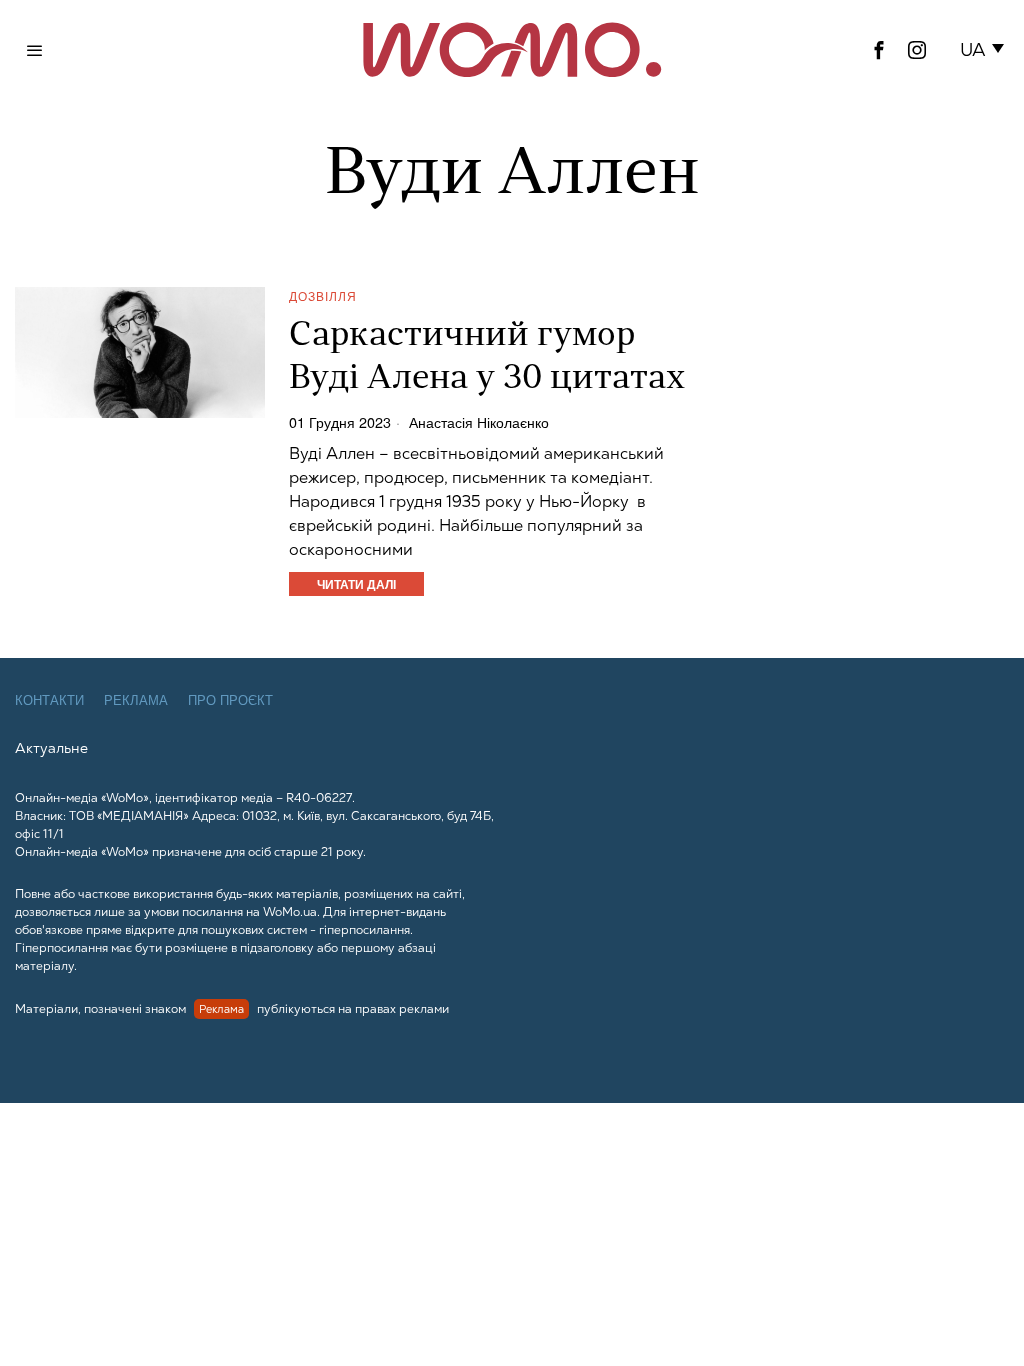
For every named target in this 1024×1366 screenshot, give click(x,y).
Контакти (49, 700)
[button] (985, 50)
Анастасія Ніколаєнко (479, 422)
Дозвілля (323, 295)
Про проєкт (230, 700)
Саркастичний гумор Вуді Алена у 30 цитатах (487, 358)
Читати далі (356, 584)
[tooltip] (879, 50)
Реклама (136, 700)
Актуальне (51, 748)
